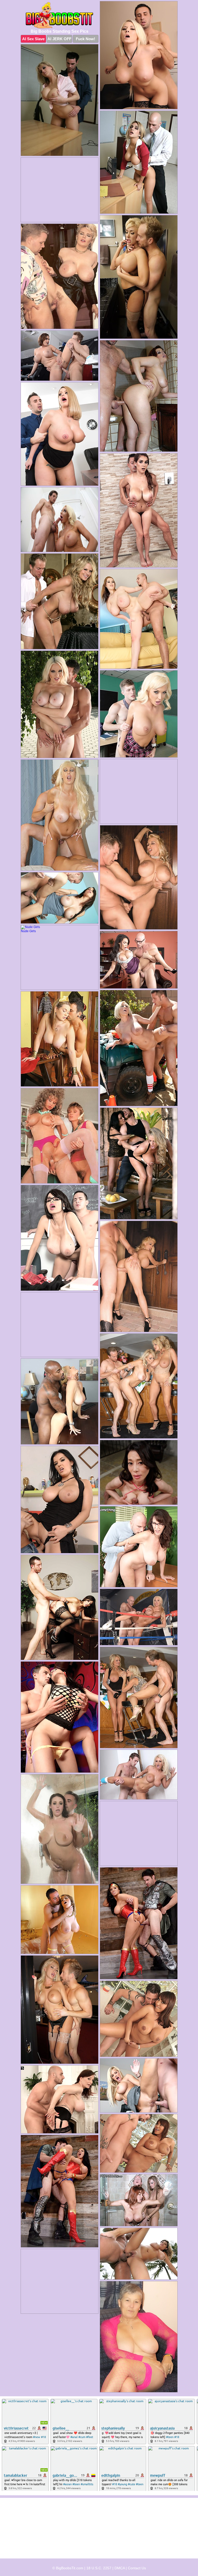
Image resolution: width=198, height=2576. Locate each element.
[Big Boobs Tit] (60, 15)
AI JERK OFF (59, 39)
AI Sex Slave (33, 39)
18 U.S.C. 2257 (99, 2568)
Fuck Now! (85, 39)
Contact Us (137, 2568)
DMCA (120, 2568)
